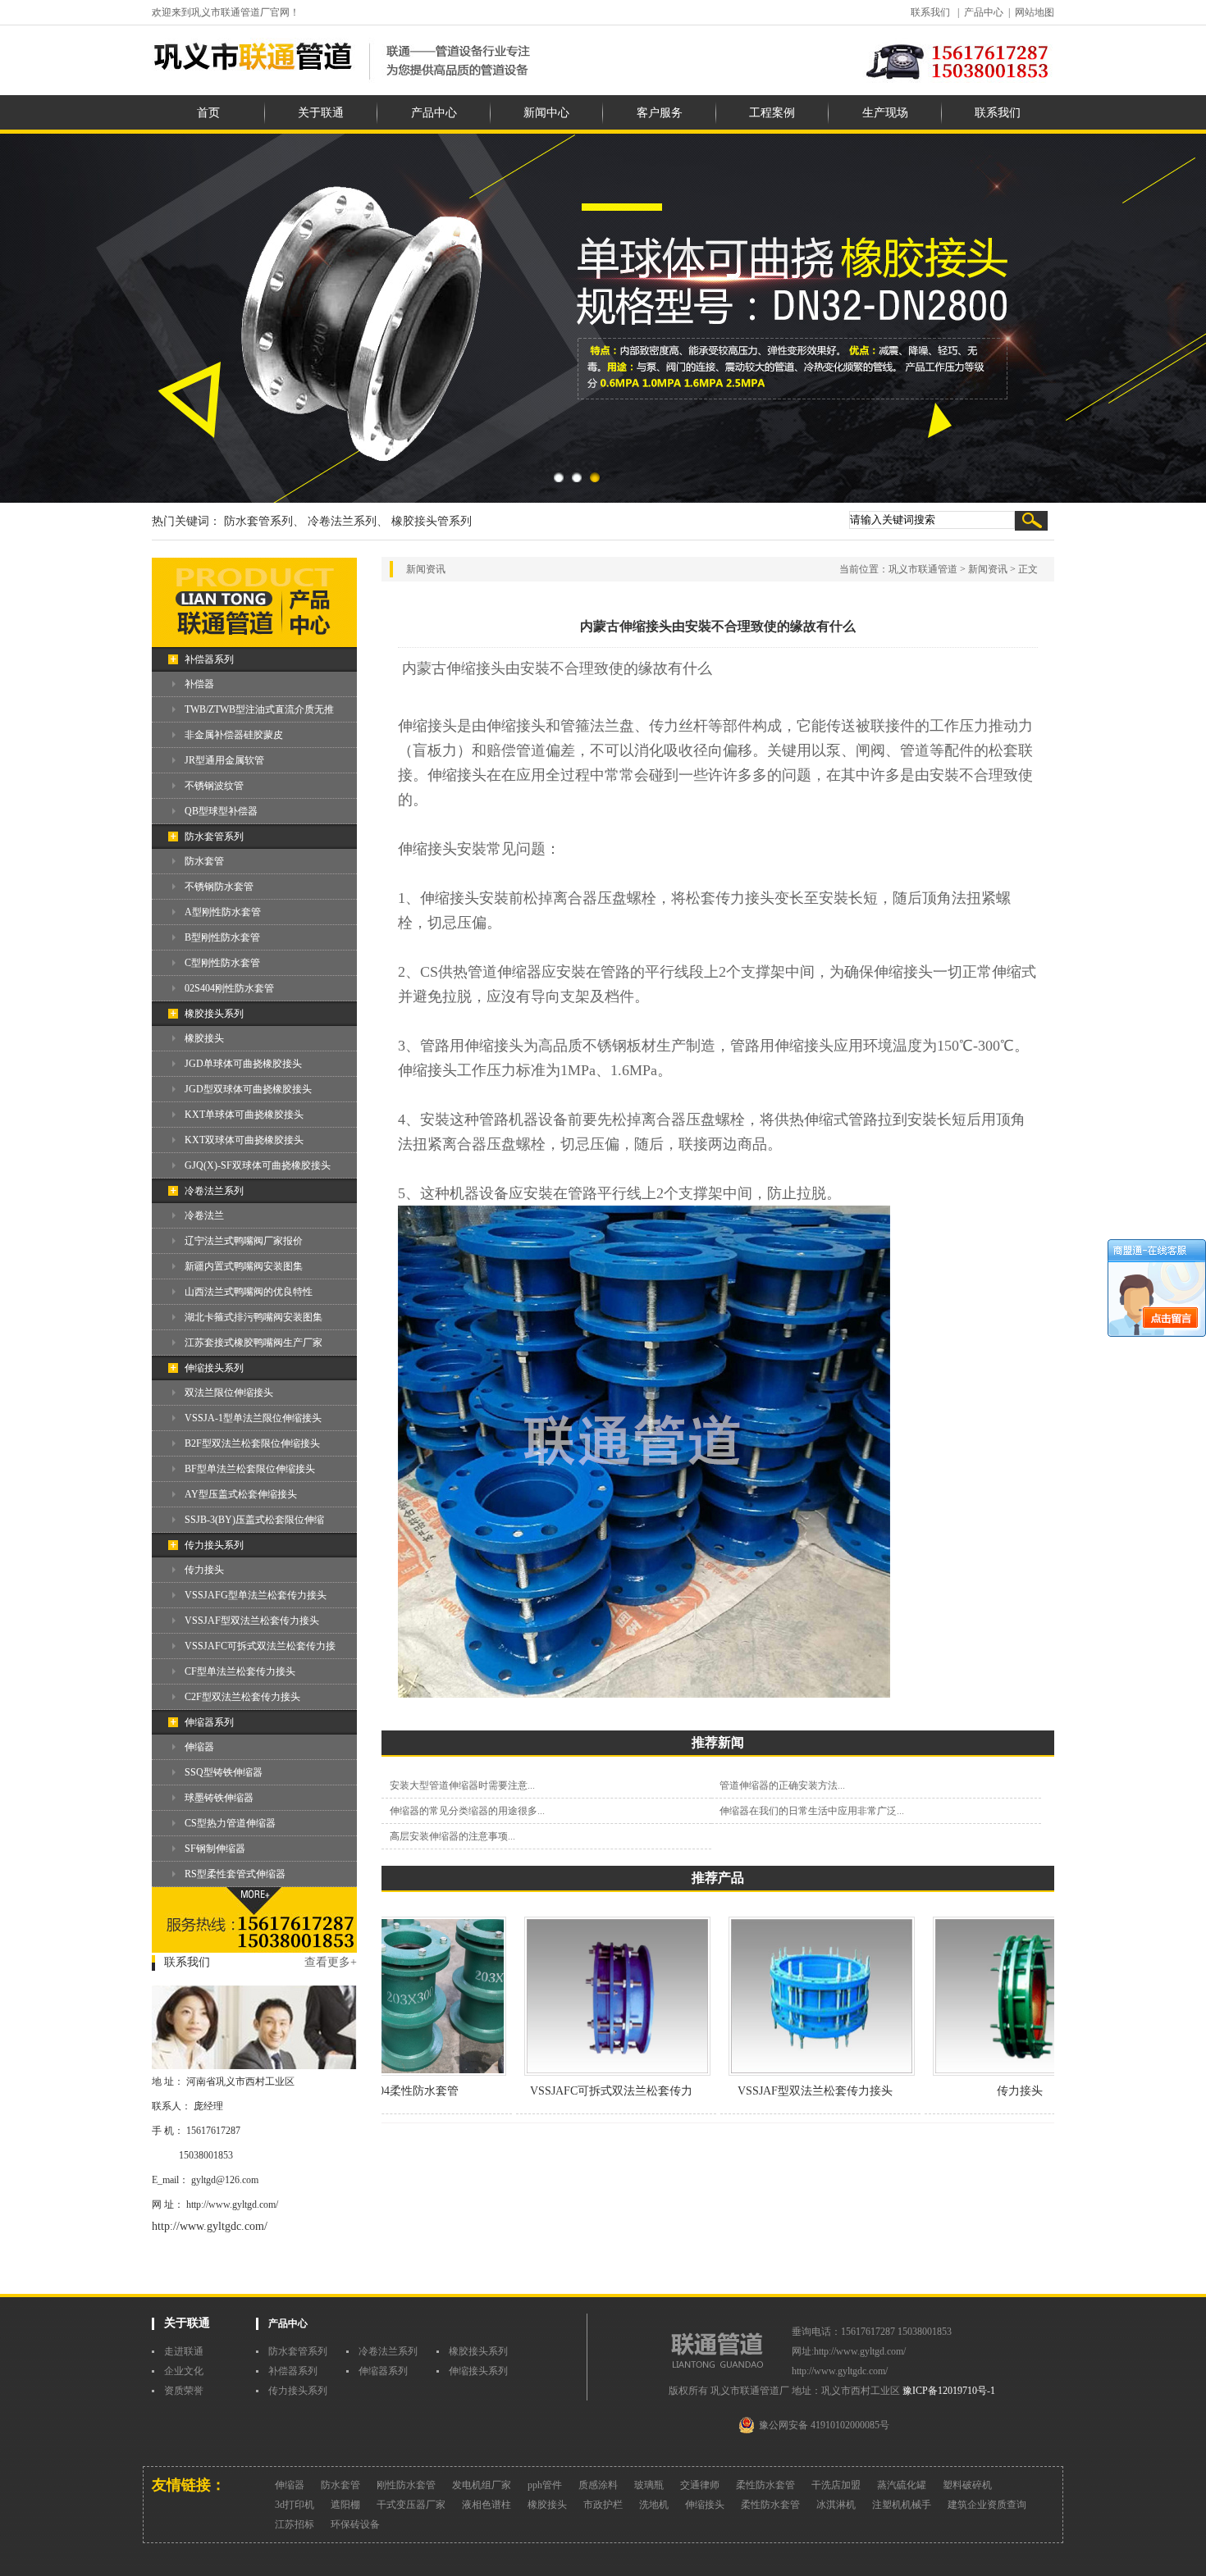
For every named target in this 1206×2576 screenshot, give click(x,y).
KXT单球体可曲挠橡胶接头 (244, 1115)
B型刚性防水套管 (222, 937)
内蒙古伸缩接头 (454, 668)
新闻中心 (546, 113)
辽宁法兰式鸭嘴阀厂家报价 (244, 1241)
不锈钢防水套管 (219, 887)
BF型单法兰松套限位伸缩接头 (250, 1469)
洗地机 (654, 2505)
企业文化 (184, 2371)
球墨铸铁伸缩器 (219, 1798)
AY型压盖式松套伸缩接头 (241, 1494)
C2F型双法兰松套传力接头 (242, 1697)
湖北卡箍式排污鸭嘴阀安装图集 (254, 1317)
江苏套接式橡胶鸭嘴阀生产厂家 (254, 1343)
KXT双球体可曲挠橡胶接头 (244, 1140)
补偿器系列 (209, 659)
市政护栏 (603, 2505)
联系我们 (930, 12)
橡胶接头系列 (214, 1014)
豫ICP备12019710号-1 (949, 2391)
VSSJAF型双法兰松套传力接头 (252, 1621)
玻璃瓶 (649, 2485)
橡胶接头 (204, 1038)
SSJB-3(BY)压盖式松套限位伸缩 (254, 1520)
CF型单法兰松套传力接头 (240, 1671)
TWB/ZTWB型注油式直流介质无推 (259, 709)
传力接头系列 (214, 1545)
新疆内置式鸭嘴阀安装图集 (244, 1266)
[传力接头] (989, 2072)
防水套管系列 (214, 837)
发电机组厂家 (482, 2485)
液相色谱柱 (487, 2505)
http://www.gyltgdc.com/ (210, 2226)
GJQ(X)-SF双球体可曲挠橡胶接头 (258, 1165)
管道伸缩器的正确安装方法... (782, 1785)
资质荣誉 (184, 2391)
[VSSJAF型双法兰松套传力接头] (785, 2072)
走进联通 (184, 2351)
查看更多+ (331, 1962)
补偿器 (199, 684)
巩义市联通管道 (923, 569)
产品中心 (984, 12)
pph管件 (545, 2485)
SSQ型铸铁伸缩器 (224, 1772)
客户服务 (660, 113)
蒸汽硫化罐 (902, 2485)
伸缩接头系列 (214, 1368)
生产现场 (885, 113)
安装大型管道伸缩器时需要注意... (462, 1785)
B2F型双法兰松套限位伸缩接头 (252, 1443)
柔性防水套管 (765, 2485)
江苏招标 (295, 2524)
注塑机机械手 (902, 2505)
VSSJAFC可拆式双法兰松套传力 (574, 2091)
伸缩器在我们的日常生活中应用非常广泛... (812, 1811)
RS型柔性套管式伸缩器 (235, 1874)
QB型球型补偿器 (221, 811)
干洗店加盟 (836, 2485)
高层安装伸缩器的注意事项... (452, 1836)
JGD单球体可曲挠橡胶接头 (243, 1064)
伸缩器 (199, 1747)
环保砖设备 (355, 2524)
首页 (208, 113)
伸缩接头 (705, 2505)
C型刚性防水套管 (222, 963)
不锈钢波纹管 (214, 786)
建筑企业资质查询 (987, 2505)
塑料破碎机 (967, 2485)
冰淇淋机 (836, 2505)
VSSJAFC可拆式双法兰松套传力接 (260, 1646)
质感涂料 (598, 2485)
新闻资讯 (988, 569)
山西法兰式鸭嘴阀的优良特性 (249, 1292)
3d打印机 (295, 2505)
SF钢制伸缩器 (215, 1849)
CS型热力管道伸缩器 (230, 1823)
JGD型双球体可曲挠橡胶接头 (248, 1089)
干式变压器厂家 (411, 2505)
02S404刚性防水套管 (229, 988)
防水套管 (204, 861)
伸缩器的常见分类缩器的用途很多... (467, 1811)
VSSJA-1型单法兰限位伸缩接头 (253, 1418)
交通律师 (700, 2485)
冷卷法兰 (204, 1215)
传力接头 (204, 1570)
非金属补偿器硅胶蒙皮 (234, 735)
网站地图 (1035, 12)
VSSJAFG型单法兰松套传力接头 (256, 1595)
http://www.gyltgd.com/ (232, 2204)
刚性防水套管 (406, 2485)
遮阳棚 (345, 2505)
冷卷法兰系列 (214, 1191)
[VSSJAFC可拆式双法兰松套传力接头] (580, 2072)
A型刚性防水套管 (223, 912)
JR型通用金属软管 (224, 760)
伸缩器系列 (209, 1722)
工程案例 (772, 113)
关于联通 (321, 113)
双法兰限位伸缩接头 (229, 1393)
